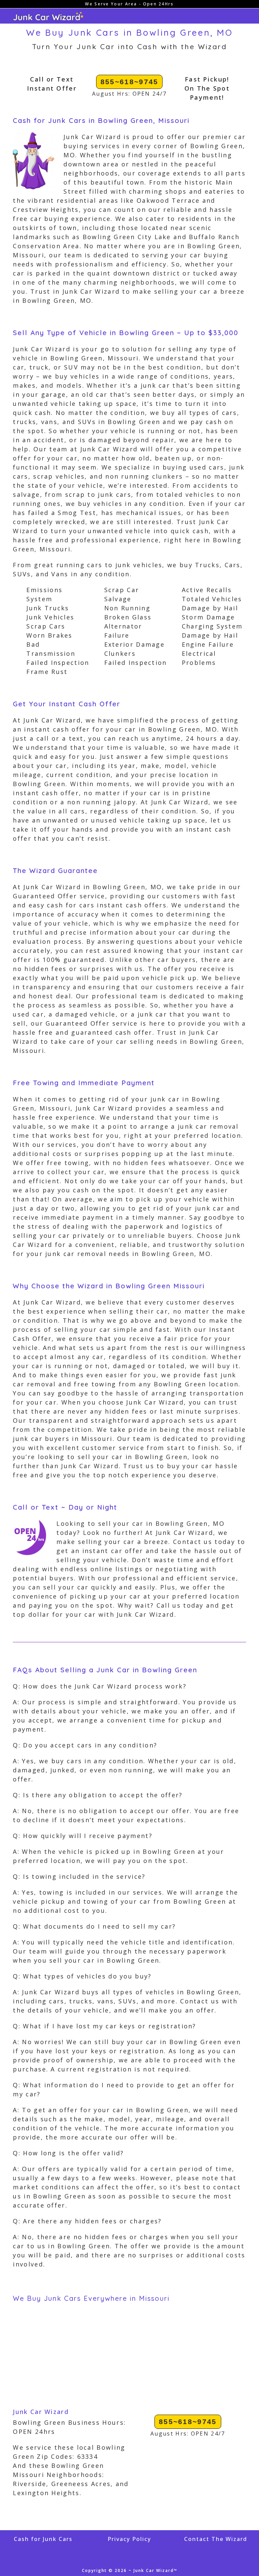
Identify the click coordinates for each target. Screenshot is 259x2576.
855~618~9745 (129, 82)
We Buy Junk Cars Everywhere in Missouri (91, 2298)
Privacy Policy (129, 2539)
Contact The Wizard (216, 2539)
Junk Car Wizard (41, 2412)
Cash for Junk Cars (43, 2539)
